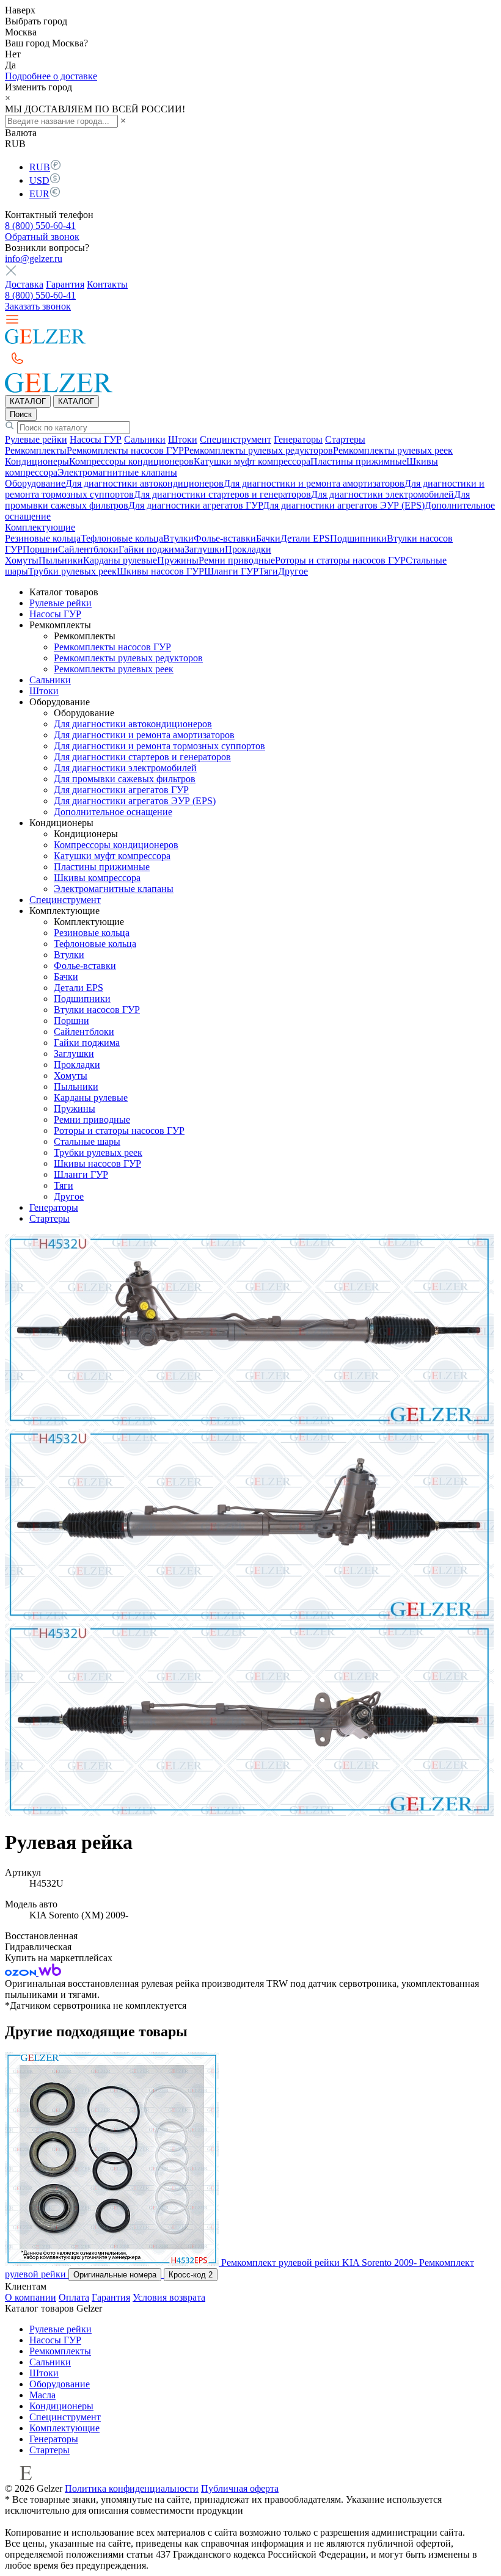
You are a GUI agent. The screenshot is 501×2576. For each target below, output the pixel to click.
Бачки (268, 538)
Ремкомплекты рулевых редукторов (258, 450)
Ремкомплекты (36, 450)
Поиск (21, 414)
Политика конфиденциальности (132, 2488)
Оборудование (35, 483)
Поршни (40, 549)
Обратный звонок (42, 237)
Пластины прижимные (358, 461)
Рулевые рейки (36, 439)
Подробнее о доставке (51, 76)
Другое (293, 571)
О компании (31, 2297)
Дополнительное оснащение (113, 812)
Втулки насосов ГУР (97, 1010)
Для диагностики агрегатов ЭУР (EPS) (344, 505)
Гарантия (65, 284)
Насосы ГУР (96, 439)
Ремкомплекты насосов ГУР (125, 450)
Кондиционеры (37, 461)
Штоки (183, 439)
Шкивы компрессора (97, 878)
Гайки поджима (152, 549)
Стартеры (345, 439)
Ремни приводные (237, 560)
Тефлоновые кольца (122, 538)
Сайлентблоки (88, 549)
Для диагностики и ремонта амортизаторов (314, 483)
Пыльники (61, 560)
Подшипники (358, 538)
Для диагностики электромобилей (382, 494)
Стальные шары (87, 1141)
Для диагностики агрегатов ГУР (196, 505)
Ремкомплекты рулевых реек (393, 450)
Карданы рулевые (120, 560)
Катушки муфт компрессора (252, 461)
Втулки (178, 538)
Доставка (24, 284)
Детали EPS (305, 538)
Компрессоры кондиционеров (131, 461)
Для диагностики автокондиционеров (144, 483)
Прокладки (248, 549)
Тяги (268, 571)
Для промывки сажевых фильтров (125, 779)
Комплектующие (40, 527)
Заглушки (205, 549)
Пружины (178, 560)
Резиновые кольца (43, 538)
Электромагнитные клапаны (117, 472)
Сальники (145, 439)
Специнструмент (236, 439)
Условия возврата (169, 2297)
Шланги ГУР (231, 571)
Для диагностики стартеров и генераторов (222, 494)
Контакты (107, 284)
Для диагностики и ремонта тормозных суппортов (159, 746)
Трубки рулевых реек (72, 571)
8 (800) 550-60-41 (40, 226)
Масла (42, 2395)
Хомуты (22, 560)
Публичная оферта (240, 2488)
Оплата (74, 2297)
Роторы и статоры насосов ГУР (340, 560)
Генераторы (298, 439)
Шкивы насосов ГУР (160, 571)
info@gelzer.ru (34, 259)
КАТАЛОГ (28, 401)
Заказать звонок (38, 306)
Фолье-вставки (225, 538)
